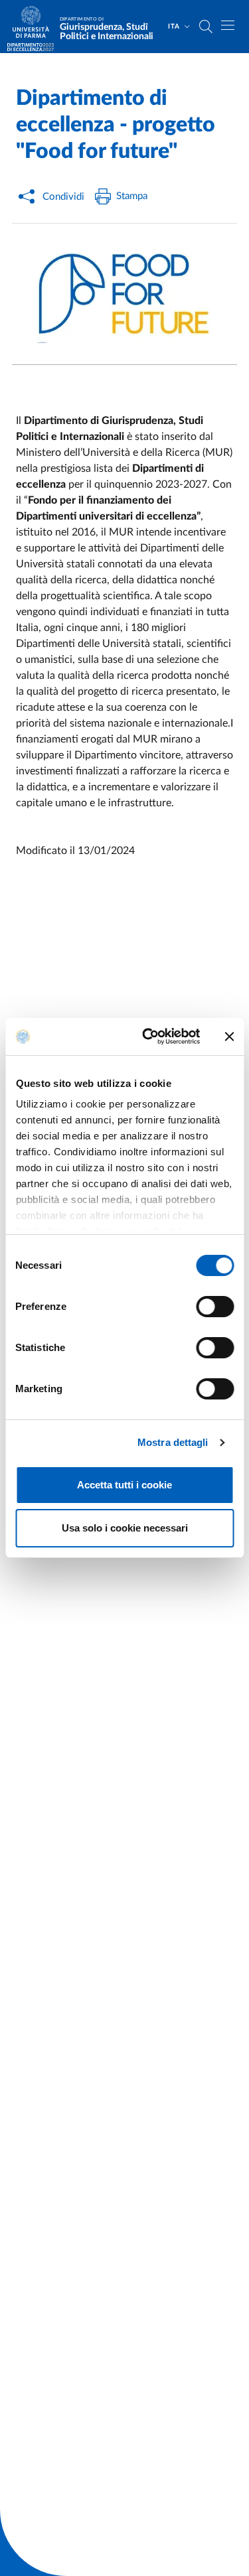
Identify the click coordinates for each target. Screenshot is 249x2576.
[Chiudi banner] (229, 1037)
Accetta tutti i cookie (124, 1485)
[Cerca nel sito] (206, 27)
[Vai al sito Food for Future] (31, 47)
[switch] (215, 1307)
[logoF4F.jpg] (124, 294)
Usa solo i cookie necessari (125, 1528)
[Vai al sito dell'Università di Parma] (35, 27)
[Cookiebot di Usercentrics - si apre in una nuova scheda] (148, 1037)
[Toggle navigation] (228, 25)
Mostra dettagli (173, 1442)
